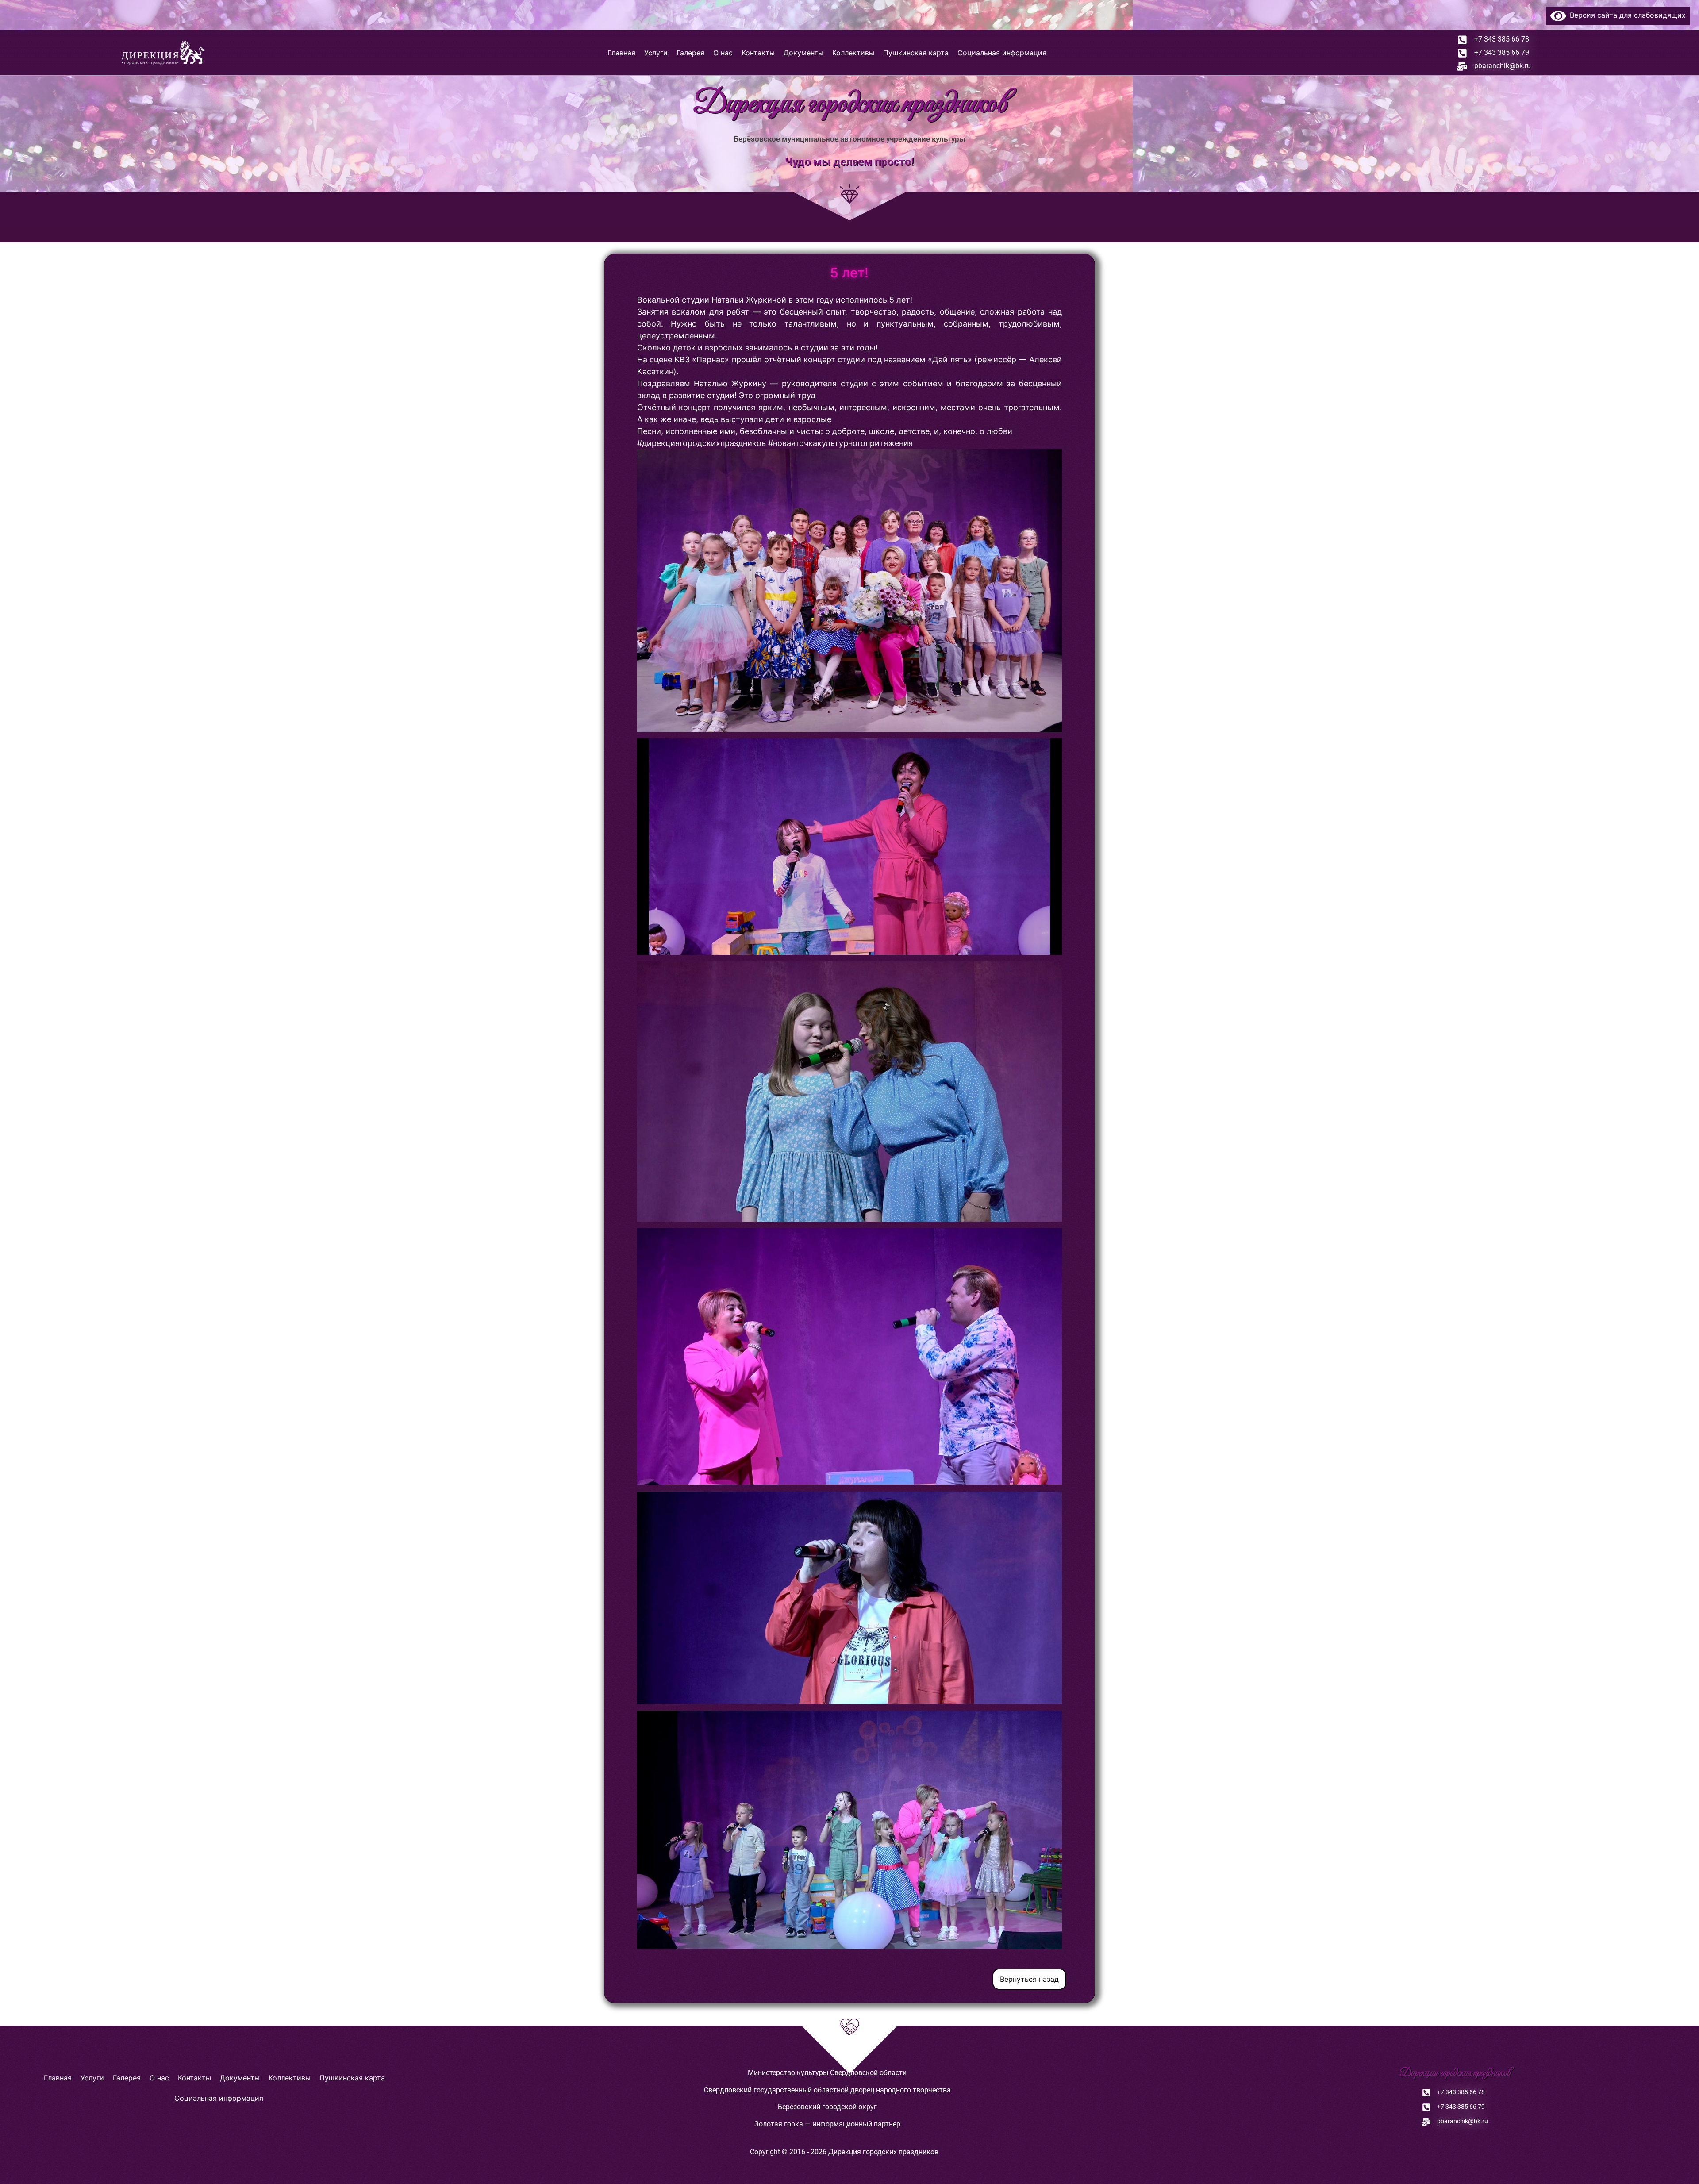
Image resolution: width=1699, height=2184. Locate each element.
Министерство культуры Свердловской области (827, 2073)
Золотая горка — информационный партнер (827, 2124)
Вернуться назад (1029, 1979)
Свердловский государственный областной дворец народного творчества (827, 2090)
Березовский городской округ (827, 2107)
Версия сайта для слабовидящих (1626, 15)
